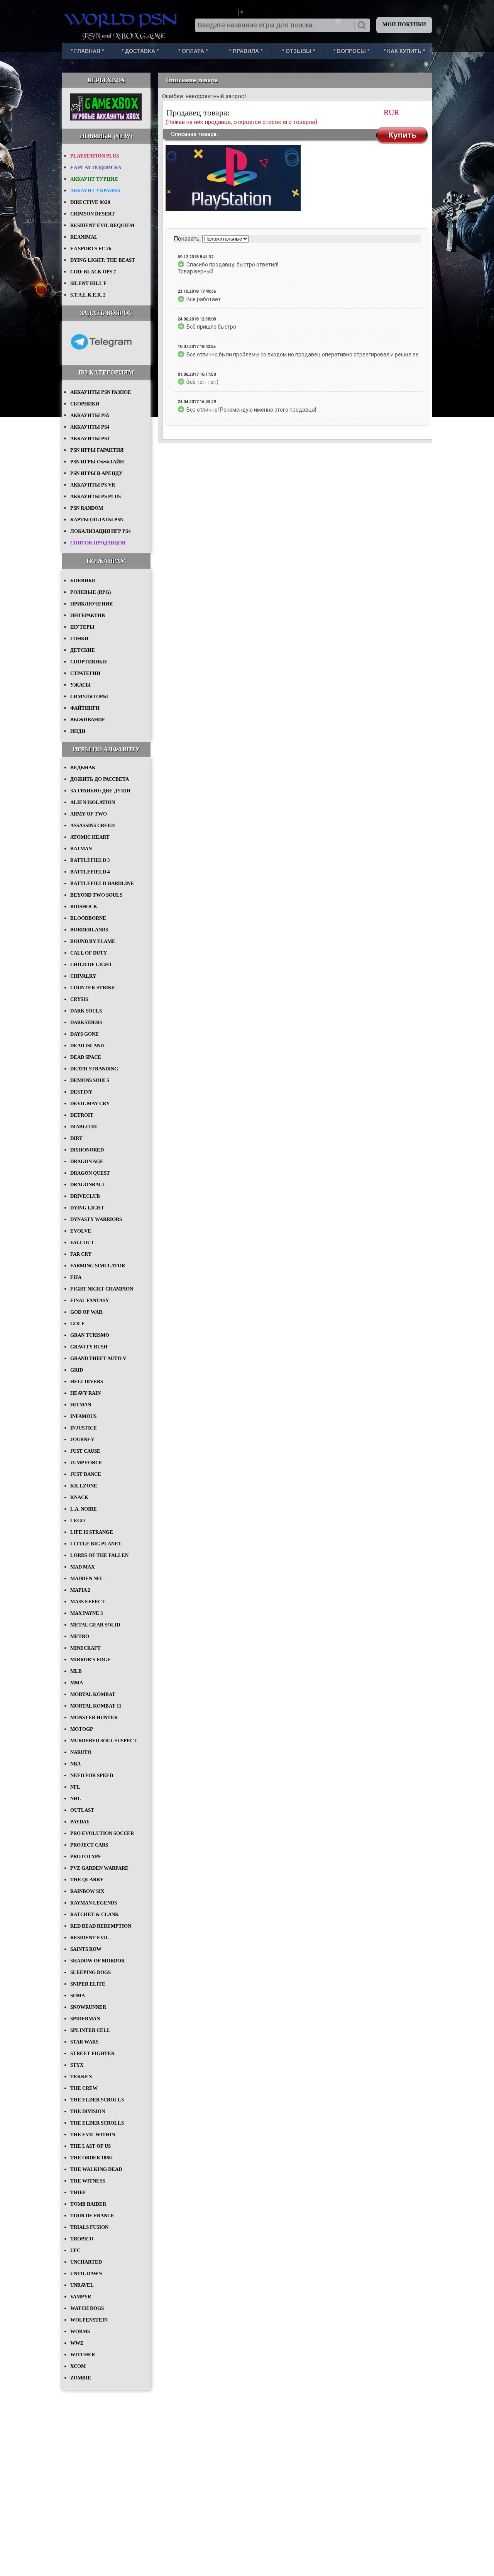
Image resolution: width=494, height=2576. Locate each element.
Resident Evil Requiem (102, 225)
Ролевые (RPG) (91, 592)
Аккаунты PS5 (90, 415)
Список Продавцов (98, 543)
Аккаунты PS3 (90, 438)
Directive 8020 (90, 202)
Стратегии (85, 673)
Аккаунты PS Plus (96, 496)
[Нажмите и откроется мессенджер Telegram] (101, 355)
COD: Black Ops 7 (93, 272)
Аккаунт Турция (94, 179)
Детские (83, 650)
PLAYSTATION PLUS (95, 156)
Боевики (83, 581)
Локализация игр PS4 (101, 531)
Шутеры (82, 627)
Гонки (79, 638)
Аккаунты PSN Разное (101, 392)
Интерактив (88, 615)
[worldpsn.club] (122, 19)
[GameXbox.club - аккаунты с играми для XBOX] (106, 119)
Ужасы (80, 685)
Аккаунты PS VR (93, 485)
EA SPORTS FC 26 (91, 248)
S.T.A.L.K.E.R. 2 (88, 295)
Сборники (85, 404)
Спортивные (89, 662)
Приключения (91, 604)
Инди (78, 731)
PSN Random (87, 508)
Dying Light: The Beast (103, 260)
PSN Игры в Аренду (96, 473)
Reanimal (84, 237)
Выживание (88, 720)
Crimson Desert (93, 214)
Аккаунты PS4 (90, 427)
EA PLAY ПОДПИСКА (96, 167)
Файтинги (85, 708)
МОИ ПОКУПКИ (404, 25)
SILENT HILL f (88, 283)
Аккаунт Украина (95, 191)
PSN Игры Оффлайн (97, 462)
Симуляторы (89, 696)
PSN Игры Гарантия (97, 450)
